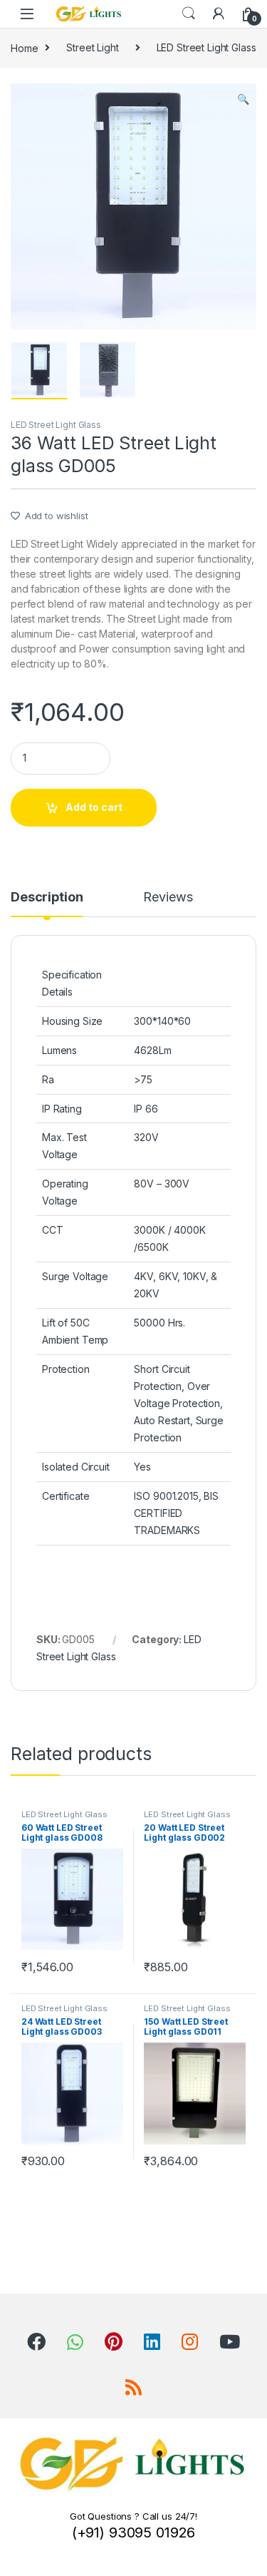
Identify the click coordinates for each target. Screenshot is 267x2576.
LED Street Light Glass (206, 47)
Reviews (168, 898)
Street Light (92, 47)
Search (189, 14)
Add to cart (94, 807)
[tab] (47, 904)
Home (24, 47)
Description (47, 898)
